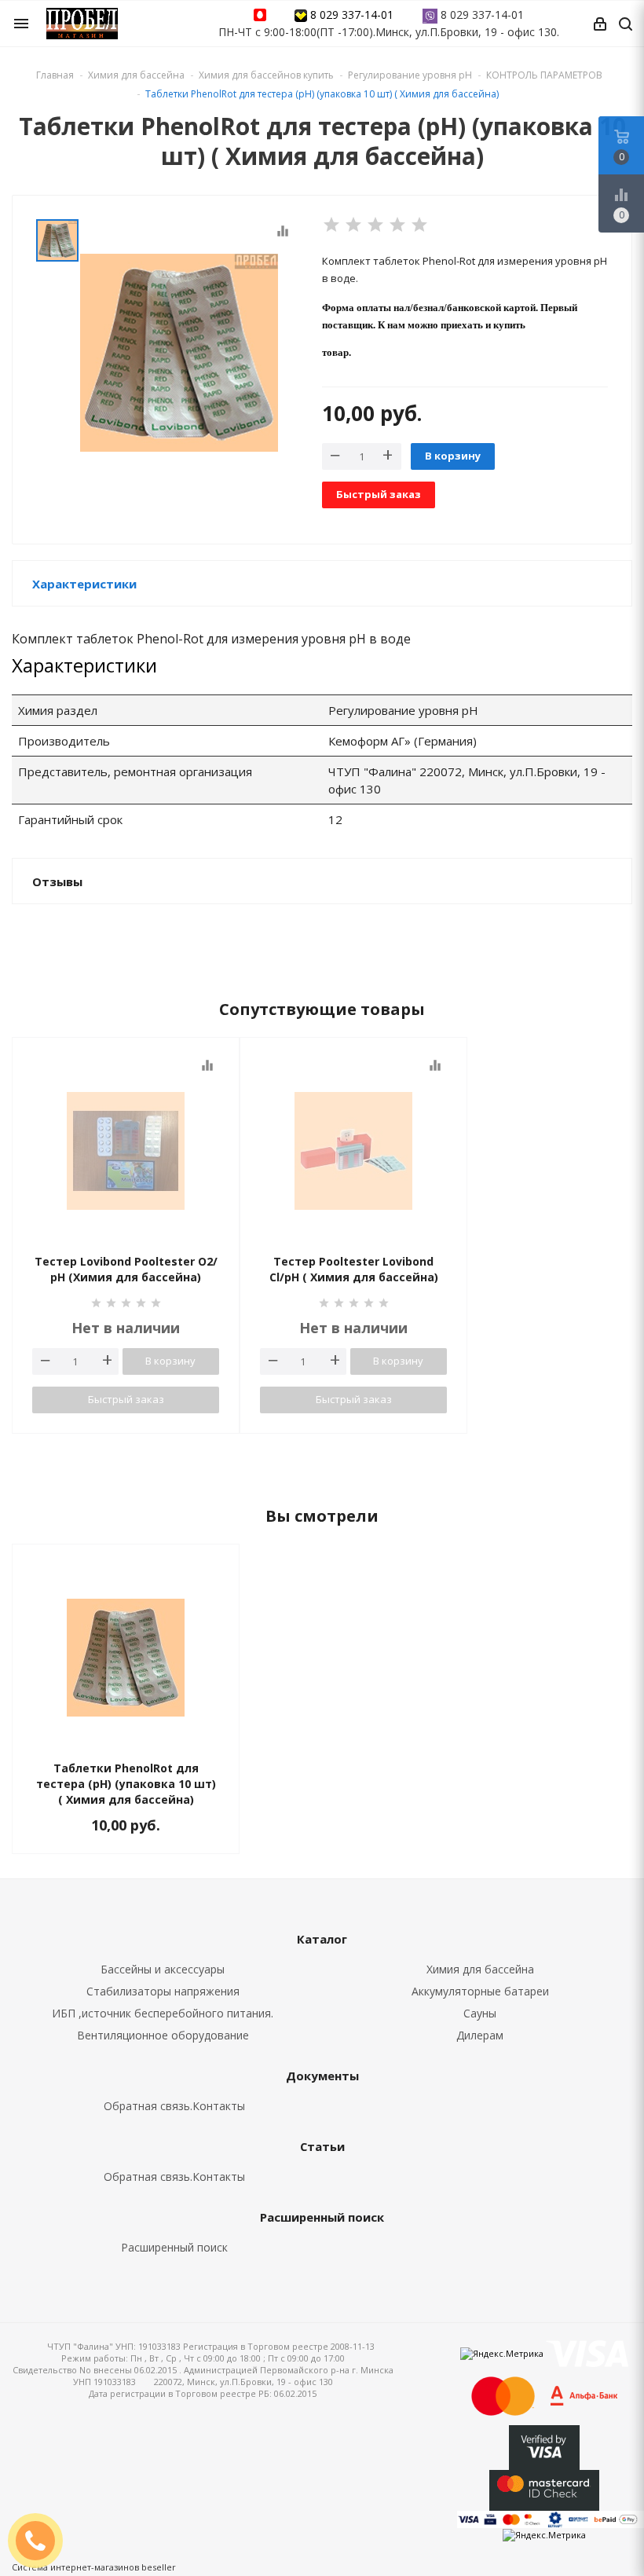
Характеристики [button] (84, 584)
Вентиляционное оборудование (163, 2035)
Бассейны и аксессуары (163, 1969)
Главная (55, 75)
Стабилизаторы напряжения (163, 1991)
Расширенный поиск (174, 2247)
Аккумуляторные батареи (480, 1991)
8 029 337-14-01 (352, 15)
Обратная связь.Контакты (174, 2106)
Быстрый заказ (379, 494)
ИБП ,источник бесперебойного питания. (163, 2013)
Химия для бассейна (480, 1969)
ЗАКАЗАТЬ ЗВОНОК (42, 2540)
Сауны (480, 2013)
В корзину (453, 456)
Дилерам (480, 2035)
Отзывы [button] (57, 881)
